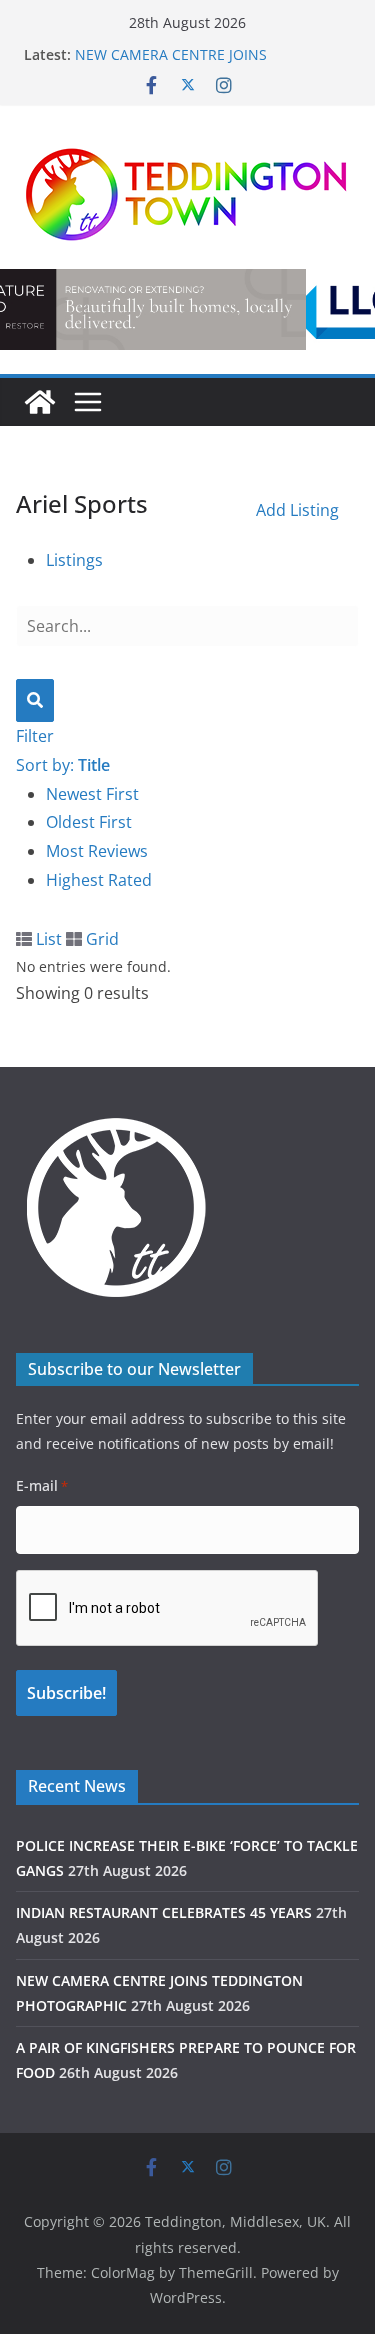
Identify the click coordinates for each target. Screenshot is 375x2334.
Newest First (92, 794)
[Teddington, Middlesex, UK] (40, 402)
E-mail (42, 1485)
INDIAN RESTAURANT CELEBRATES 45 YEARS (164, 1912)
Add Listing (297, 510)
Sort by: (63, 765)
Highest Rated (99, 880)
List (47, 939)
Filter (35, 736)
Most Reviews (97, 851)
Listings (74, 560)
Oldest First (89, 822)
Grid (100, 939)
